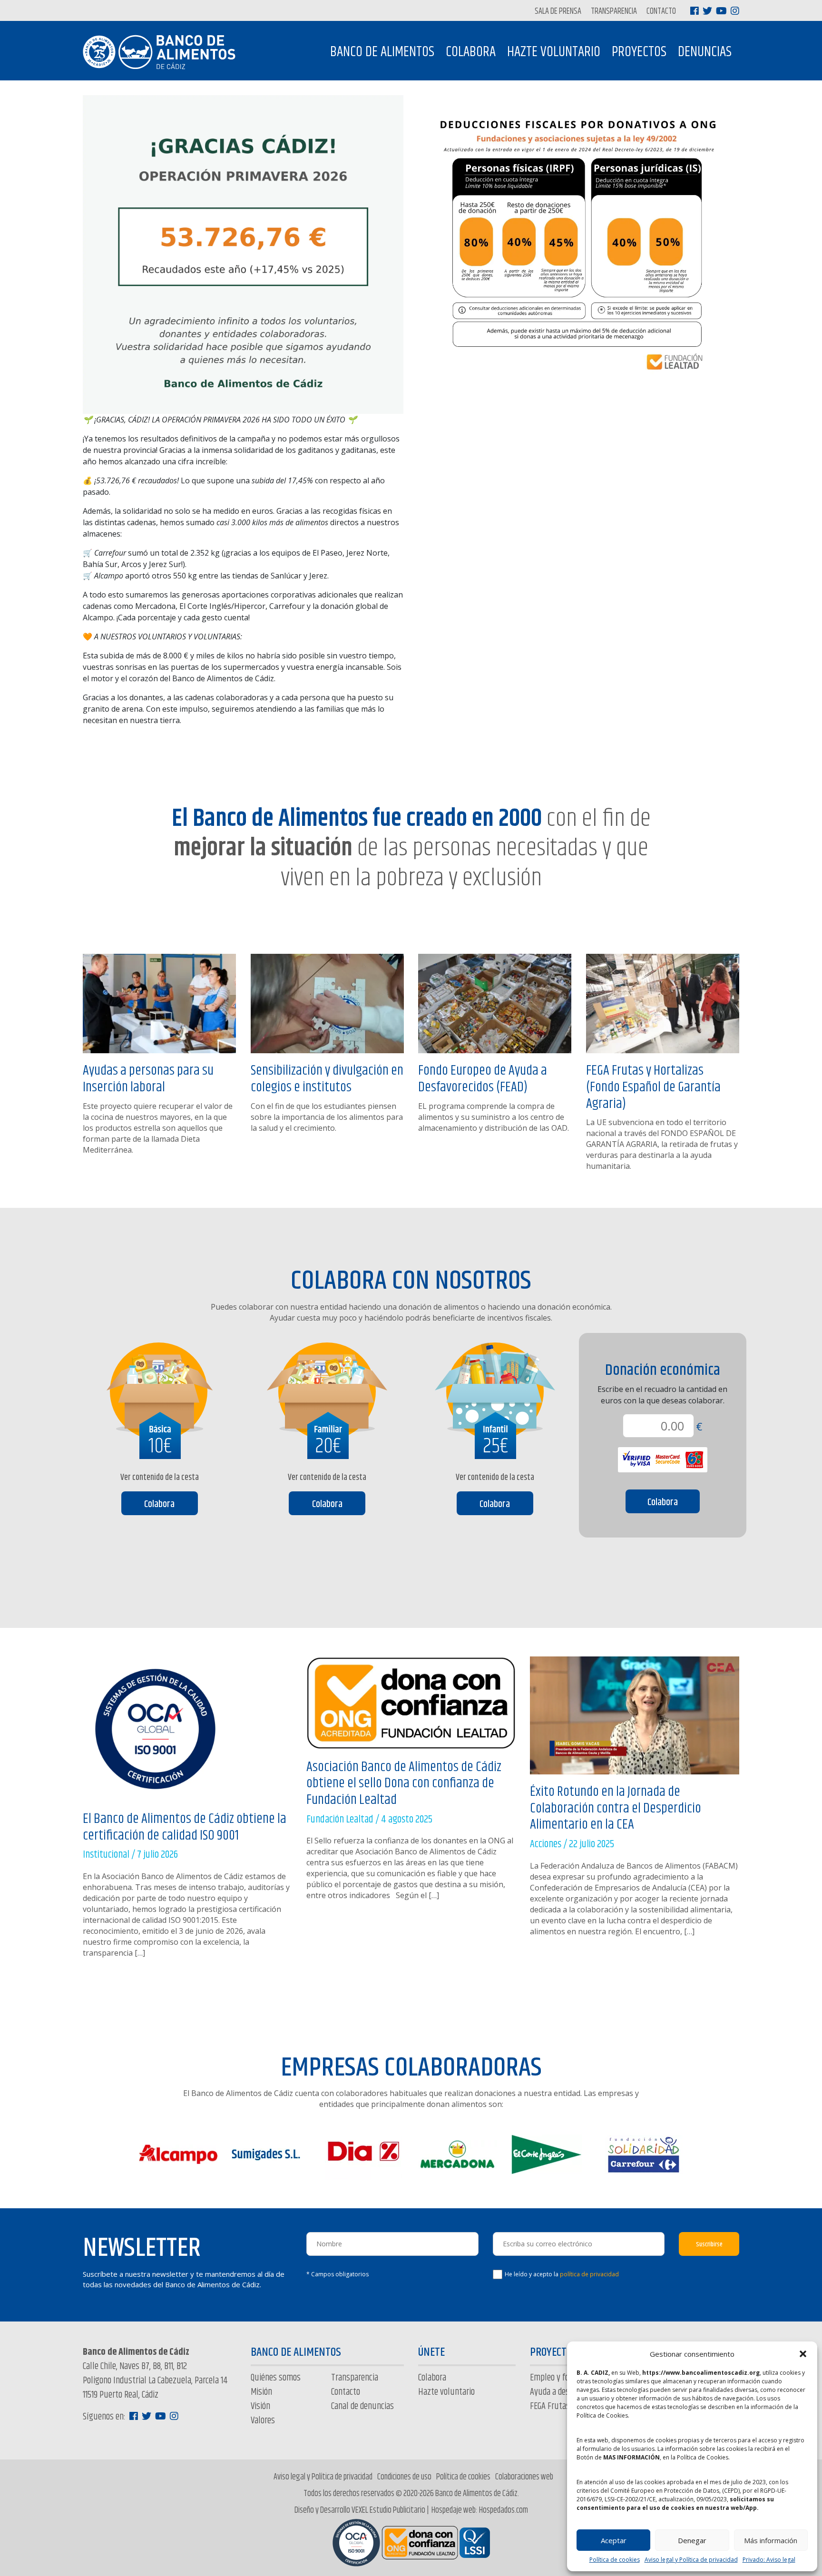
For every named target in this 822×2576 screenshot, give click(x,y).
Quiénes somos (276, 2378)
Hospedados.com (504, 2510)
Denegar (692, 2540)
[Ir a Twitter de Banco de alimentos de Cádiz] (707, 11)
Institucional (106, 1855)
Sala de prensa (558, 12)
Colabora (471, 52)
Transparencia (614, 12)
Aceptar (614, 2540)
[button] (803, 2354)
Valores (263, 2421)
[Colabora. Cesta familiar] (328, 1391)
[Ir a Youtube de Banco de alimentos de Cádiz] (721, 11)
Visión (260, 2406)
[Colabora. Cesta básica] (160, 1391)
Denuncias (705, 52)
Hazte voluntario (554, 52)
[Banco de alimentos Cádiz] (163, 52)
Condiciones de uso (404, 2477)
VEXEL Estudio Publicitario (388, 2510)
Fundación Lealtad (340, 1820)
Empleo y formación (563, 2378)
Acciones (546, 1844)
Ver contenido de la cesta (160, 1478)
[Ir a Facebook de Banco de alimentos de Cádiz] (695, 11)
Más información (771, 2540)
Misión (261, 2392)
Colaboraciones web (524, 2477)
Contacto (661, 12)
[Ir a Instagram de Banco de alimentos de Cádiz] (735, 11)
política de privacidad (589, 2274)
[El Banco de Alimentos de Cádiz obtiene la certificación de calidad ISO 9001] (155, 1733)
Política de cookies (615, 2560)
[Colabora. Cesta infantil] (495, 1391)
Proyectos (639, 52)
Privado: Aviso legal (769, 2560)
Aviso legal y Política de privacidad (691, 2560)
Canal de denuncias (362, 2406)
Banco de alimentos (382, 52)
